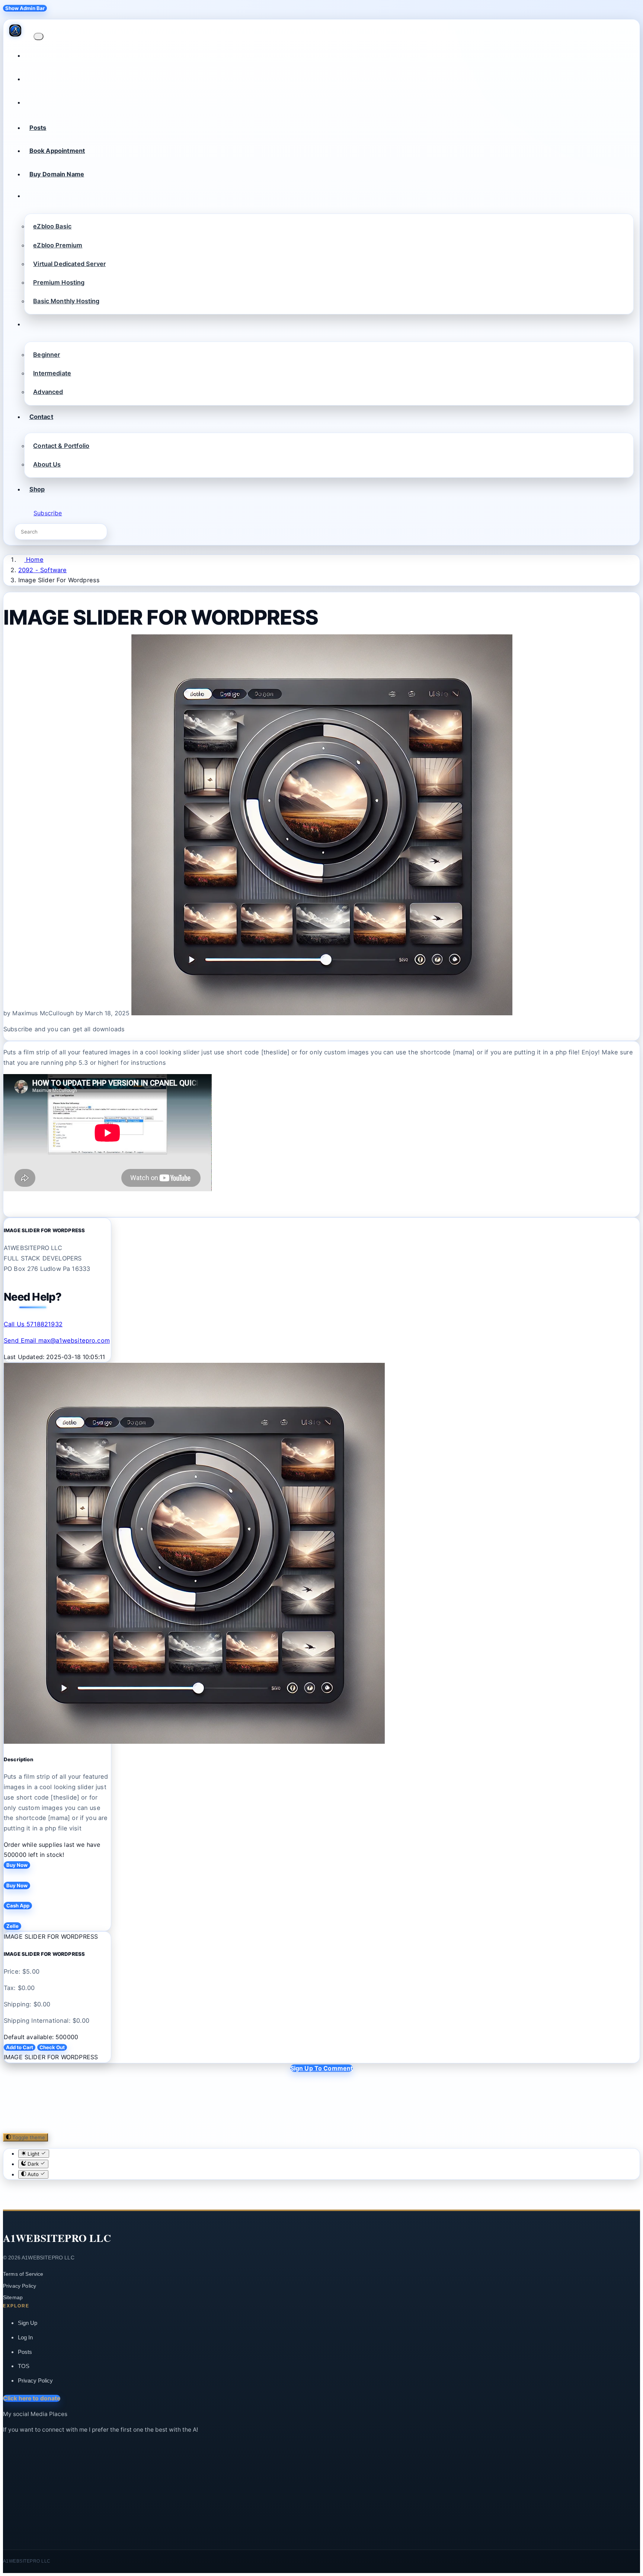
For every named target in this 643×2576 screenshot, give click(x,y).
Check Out (52, 2047)
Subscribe (48, 513)
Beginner (47, 355)
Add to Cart (20, 2047)
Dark (33, 2164)
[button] (29, 198)
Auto (33, 2175)
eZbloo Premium (58, 245)
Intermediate (52, 373)
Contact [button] (41, 417)
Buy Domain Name (57, 174)
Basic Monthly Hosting (66, 301)
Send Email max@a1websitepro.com (57, 1340)
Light (33, 2154)
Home (34, 560)
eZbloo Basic (52, 226)
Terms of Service (23, 2274)
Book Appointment (57, 151)
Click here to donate (32, 2398)
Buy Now (17, 1865)
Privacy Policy (20, 2286)
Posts (38, 128)
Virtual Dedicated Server (69, 264)
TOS (24, 2366)
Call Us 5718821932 (33, 1324)
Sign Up (28, 2323)
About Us (47, 464)
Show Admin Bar (25, 8)
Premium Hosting (59, 282)
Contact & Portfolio (61, 446)
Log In (25, 2337)
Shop (37, 489)
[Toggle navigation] (38, 36)
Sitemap (13, 2297)
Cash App (18, 1906)
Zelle (12, 1926)
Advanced (48, 392)
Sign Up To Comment (322, 2068)
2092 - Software (42, 570)
